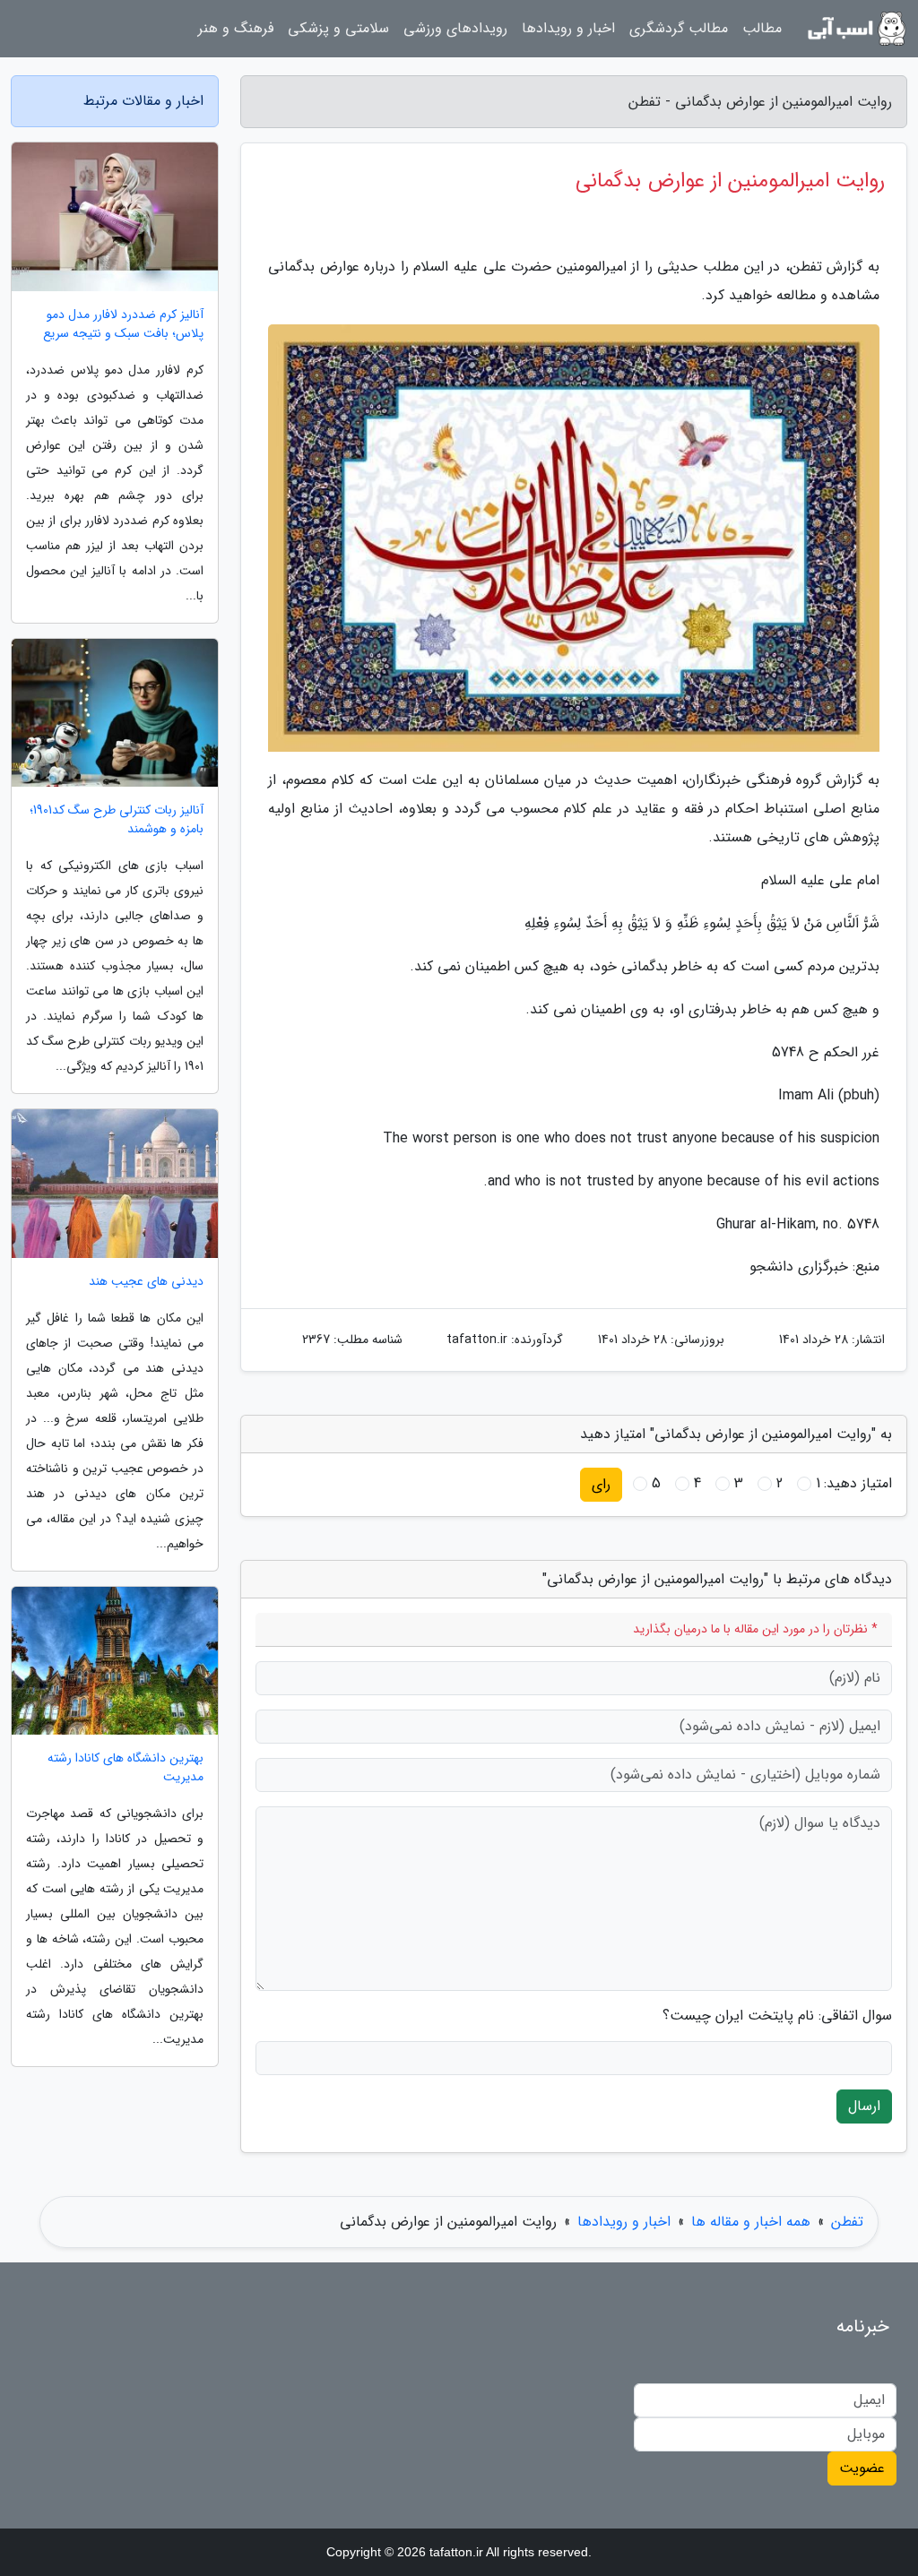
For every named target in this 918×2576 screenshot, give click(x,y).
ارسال (864, 2106)
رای (601, 1484)
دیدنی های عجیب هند (146, 1282)
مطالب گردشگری (679, 28)
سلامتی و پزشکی (338, 28)
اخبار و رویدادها (568, 28)
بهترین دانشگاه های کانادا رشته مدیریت (126, 1768)
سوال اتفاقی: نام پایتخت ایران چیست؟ (777, 2016)
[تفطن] (855, 29)
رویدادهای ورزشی (455, 28)
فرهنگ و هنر (236, 28)
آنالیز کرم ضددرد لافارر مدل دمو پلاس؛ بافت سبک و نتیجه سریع (123, 324)
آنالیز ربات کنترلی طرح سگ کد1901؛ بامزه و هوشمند (117, 820)
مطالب (762, 28)
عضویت (862, 2468)
